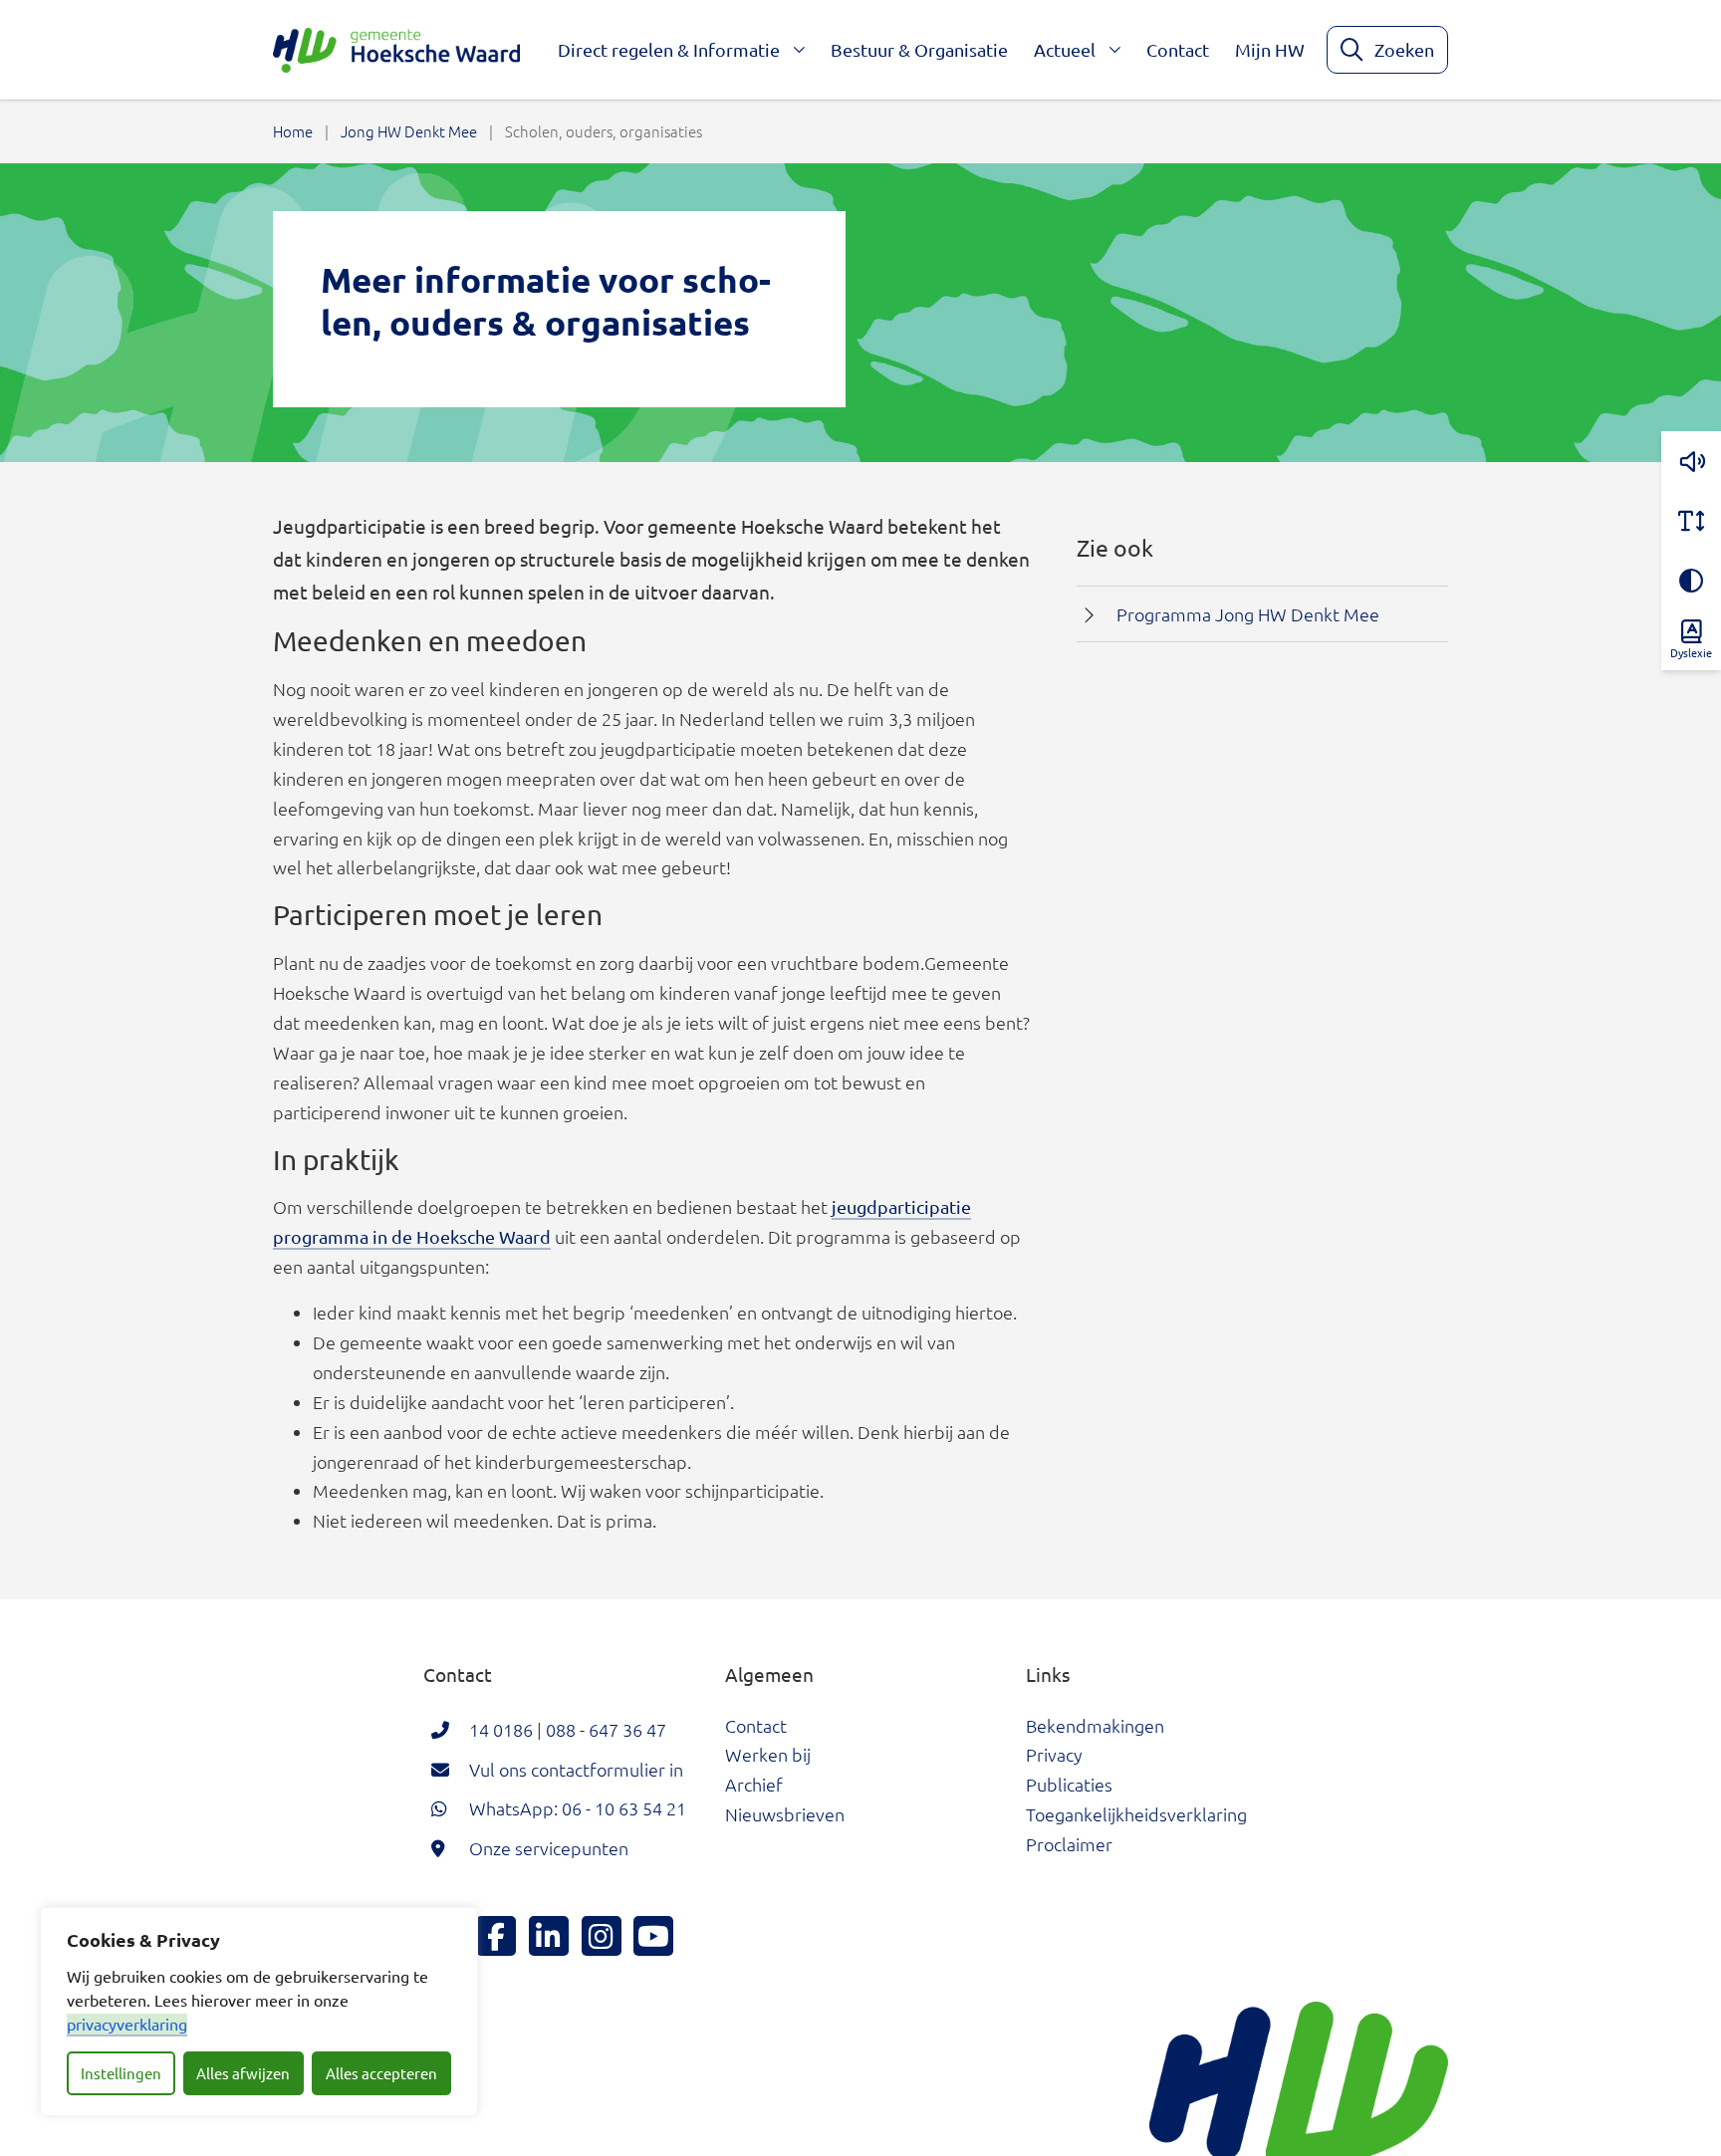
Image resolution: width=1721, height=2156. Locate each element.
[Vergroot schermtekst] (1691, 521)
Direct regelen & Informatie (669, 49)
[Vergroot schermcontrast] (1691, 581)
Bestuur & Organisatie (919, 49)
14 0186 (501, 1729)
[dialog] (259, 2012)
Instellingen (121, 2073)
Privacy (1054, 1754)
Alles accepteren (381, 2073)
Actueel (1065, 49)
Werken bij (768, 1754)
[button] (1691, 461)
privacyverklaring (127, 2024)
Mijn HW (1270, 49)
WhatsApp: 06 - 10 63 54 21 (578, 1808)
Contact (1178, 49)
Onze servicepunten (549, 1848)
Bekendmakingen (1095, 1725)
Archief (754, 1784)
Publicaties (1069, 1784)
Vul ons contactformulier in (576, 1769)
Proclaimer (1069, 1844)
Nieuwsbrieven (785, 1814)
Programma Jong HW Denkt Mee (1248, 614)
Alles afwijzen (243, 2073)
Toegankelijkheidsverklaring (1136, 1814)
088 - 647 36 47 (606, 1729)
